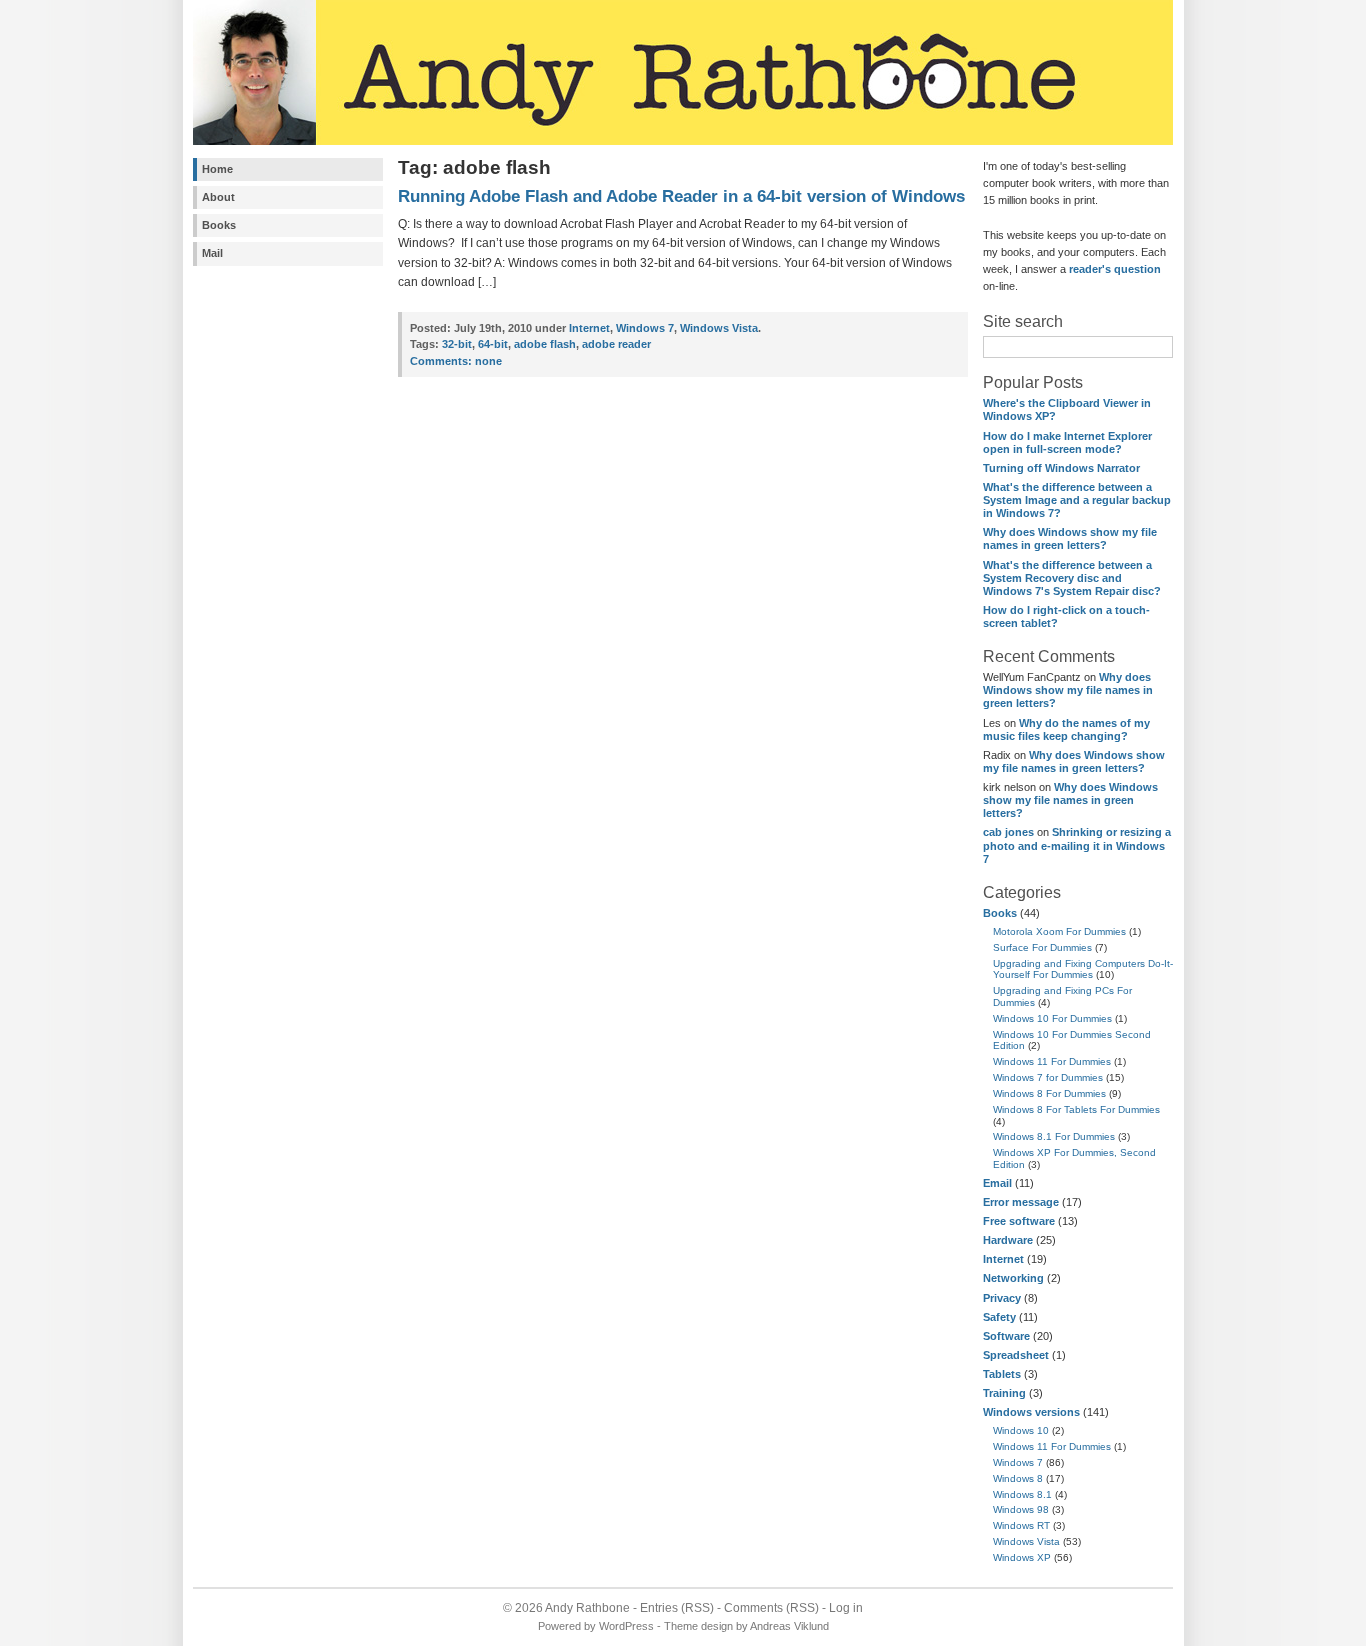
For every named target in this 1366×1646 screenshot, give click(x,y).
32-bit (457, 344)
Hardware (1008, 1240)
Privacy (1002, 1298)
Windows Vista (1026, 1541)
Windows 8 (1018, 1478)
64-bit (493, 344)
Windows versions (1031, 1412)
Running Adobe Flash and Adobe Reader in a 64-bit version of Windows (681, 196)
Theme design (698, 1626)
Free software (1019, 1221)
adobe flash (545, 344)
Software (1006, 1336)
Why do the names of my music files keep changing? (1066, 729)
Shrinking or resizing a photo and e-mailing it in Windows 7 (1077, 845)
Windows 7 (1018, 1462)
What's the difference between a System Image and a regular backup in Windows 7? (1077, 500)
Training (1004, 1393)
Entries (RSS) (677, 1608)
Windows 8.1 (1022, 1494)
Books (219, 225)
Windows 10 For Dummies (1052, 1018)
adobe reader (616, 344)
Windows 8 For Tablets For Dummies (1076, 1109)
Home (217, 169)
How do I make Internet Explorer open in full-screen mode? (1067, 442)
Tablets (1002, 1374)
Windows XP (1022, 1557)
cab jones (1008, 832)
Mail (212, 253)
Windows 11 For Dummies (1052, 1061)
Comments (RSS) (771, 1608)
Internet (1003, 1259)
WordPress (626, 1626)
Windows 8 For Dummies (1049, 1093)
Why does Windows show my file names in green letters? (1070, 538)
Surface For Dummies (1042, 947)
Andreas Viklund (789, 1626)
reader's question (1115, 269)
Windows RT (1021, 1525)
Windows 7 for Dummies (1048, 1077)
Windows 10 (1021, 1430)
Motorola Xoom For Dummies (1059, 931)
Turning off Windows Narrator (1061, 468)
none (456, 361)
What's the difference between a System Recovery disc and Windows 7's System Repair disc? (1072, 578)
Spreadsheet (1016, 1355)
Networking (1013, 1278)
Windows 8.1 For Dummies (1054, 1136)
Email (997, 1183)
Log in (846, 1608)
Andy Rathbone (587, 1608)
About (218, 197)
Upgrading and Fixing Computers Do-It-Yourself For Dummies (1083, 969)
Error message (1021, 1202)
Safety (999, 1317)
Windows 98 (1021, 1509)
